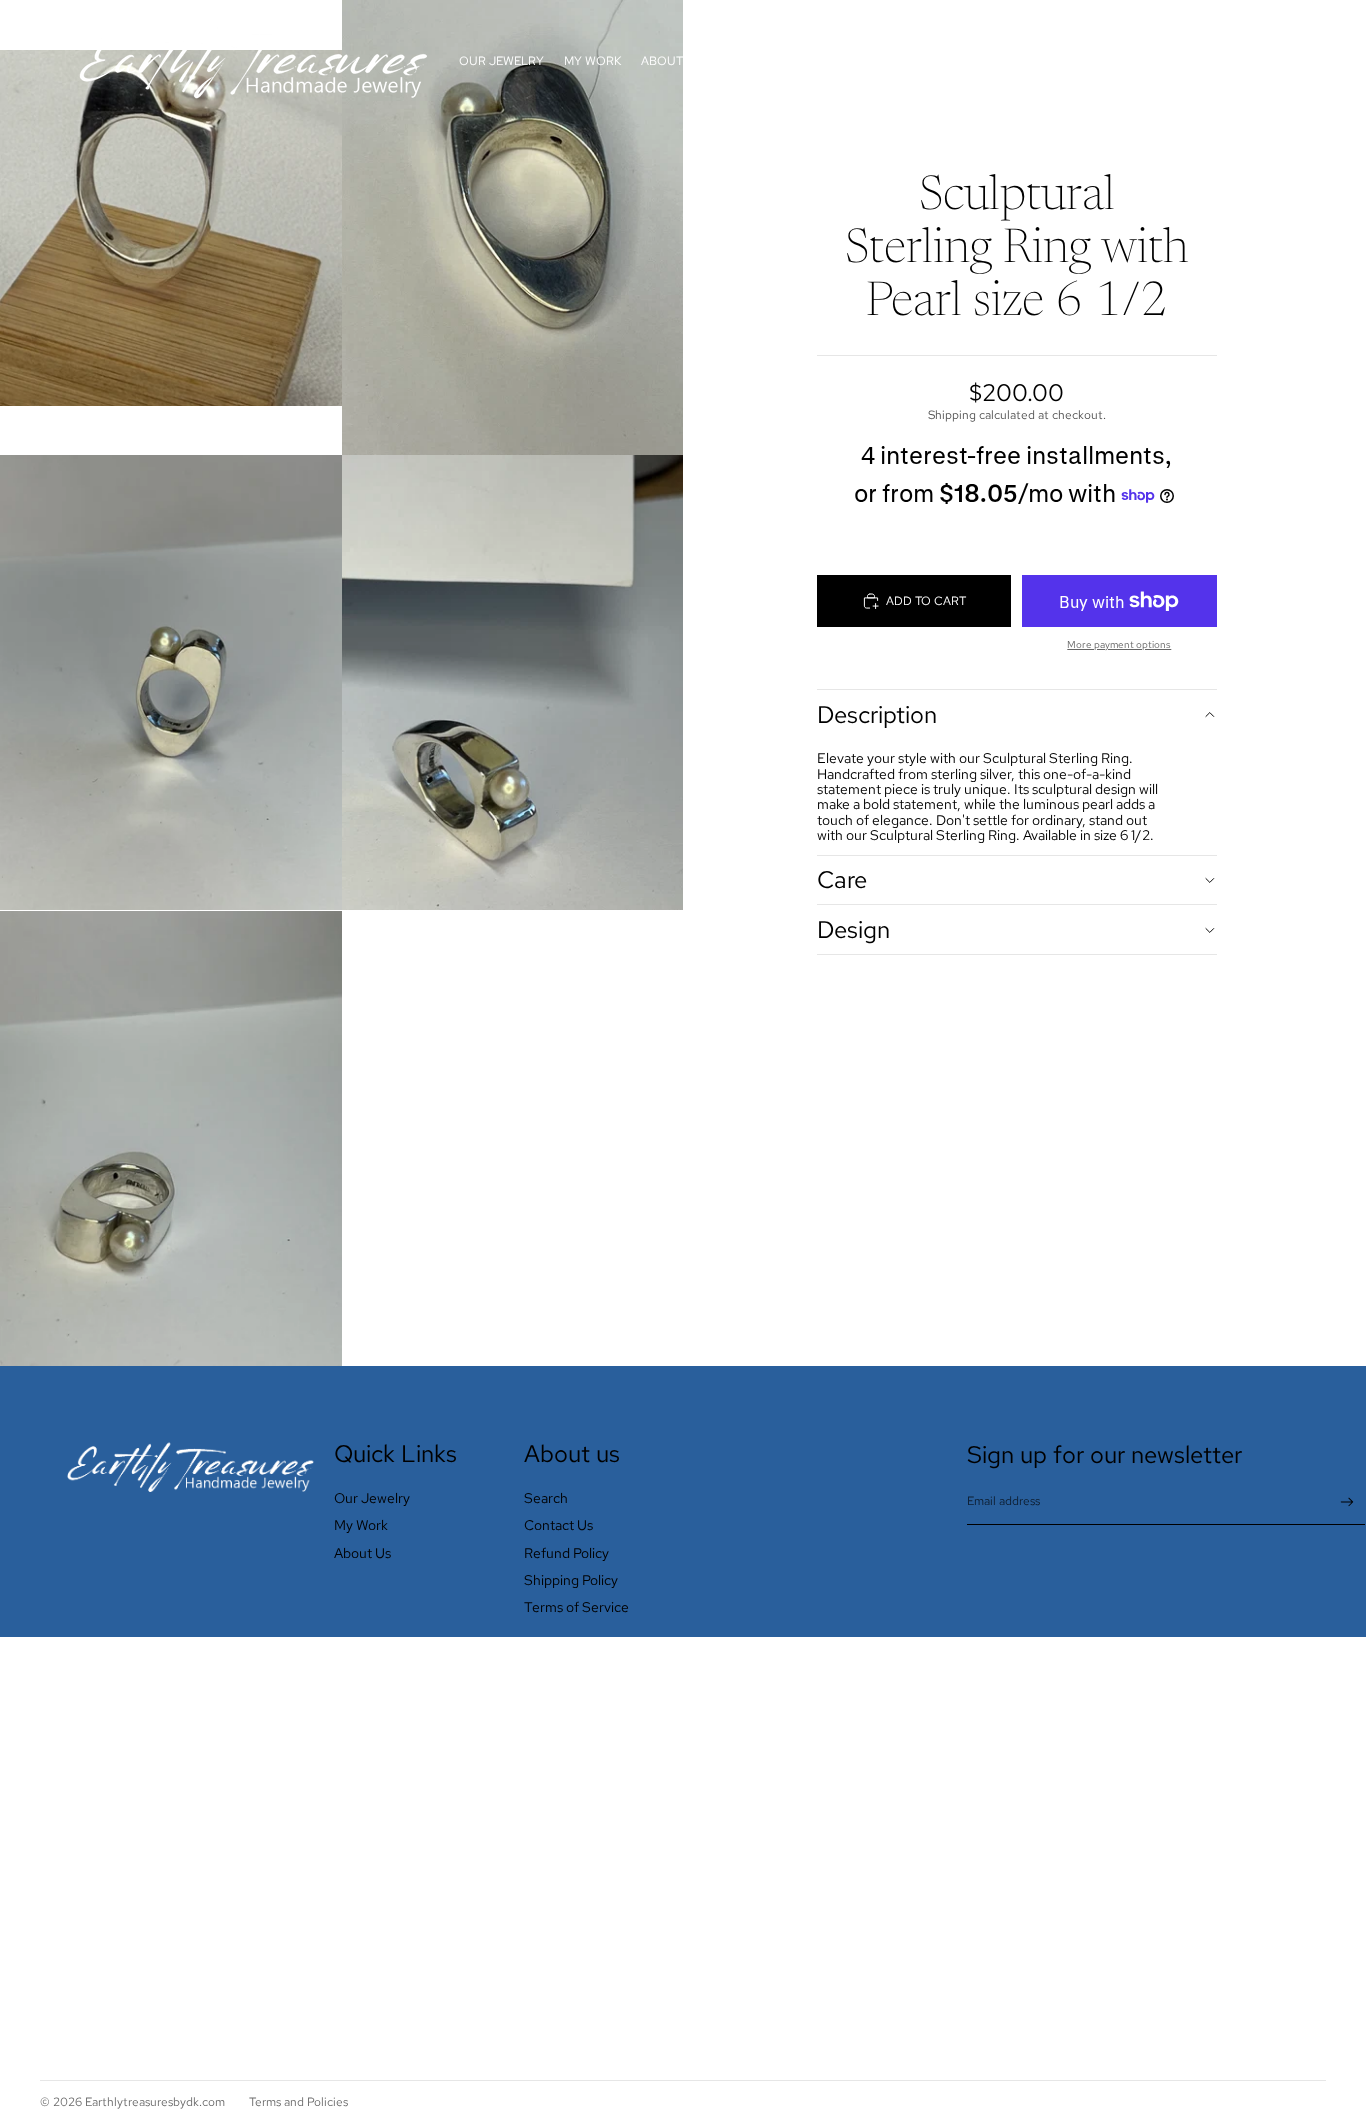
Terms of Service (576, 1607)
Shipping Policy (571, 1580)
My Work (361, 1525)
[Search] (1218, 61)
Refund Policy (566, 1553)
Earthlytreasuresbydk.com (155, 2102)
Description (877, 714)
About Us (362, 1553)
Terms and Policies (298, 2102)
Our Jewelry (372, 1498)
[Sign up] (1347, 1502)
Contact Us (558, 1525)
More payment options (1119, 644)
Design (853, 929)
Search (546, 1498)
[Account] (1260, 61)
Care (842, 879)
